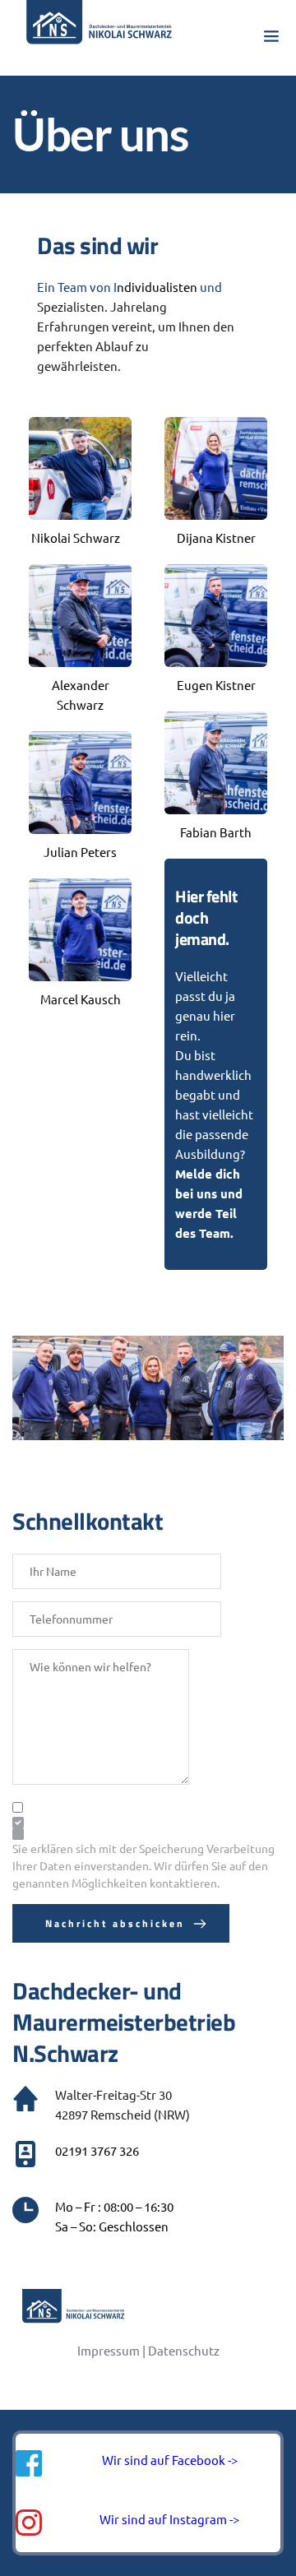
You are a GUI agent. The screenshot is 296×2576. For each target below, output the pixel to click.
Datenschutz (184, 2350)
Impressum (109, 2350)
